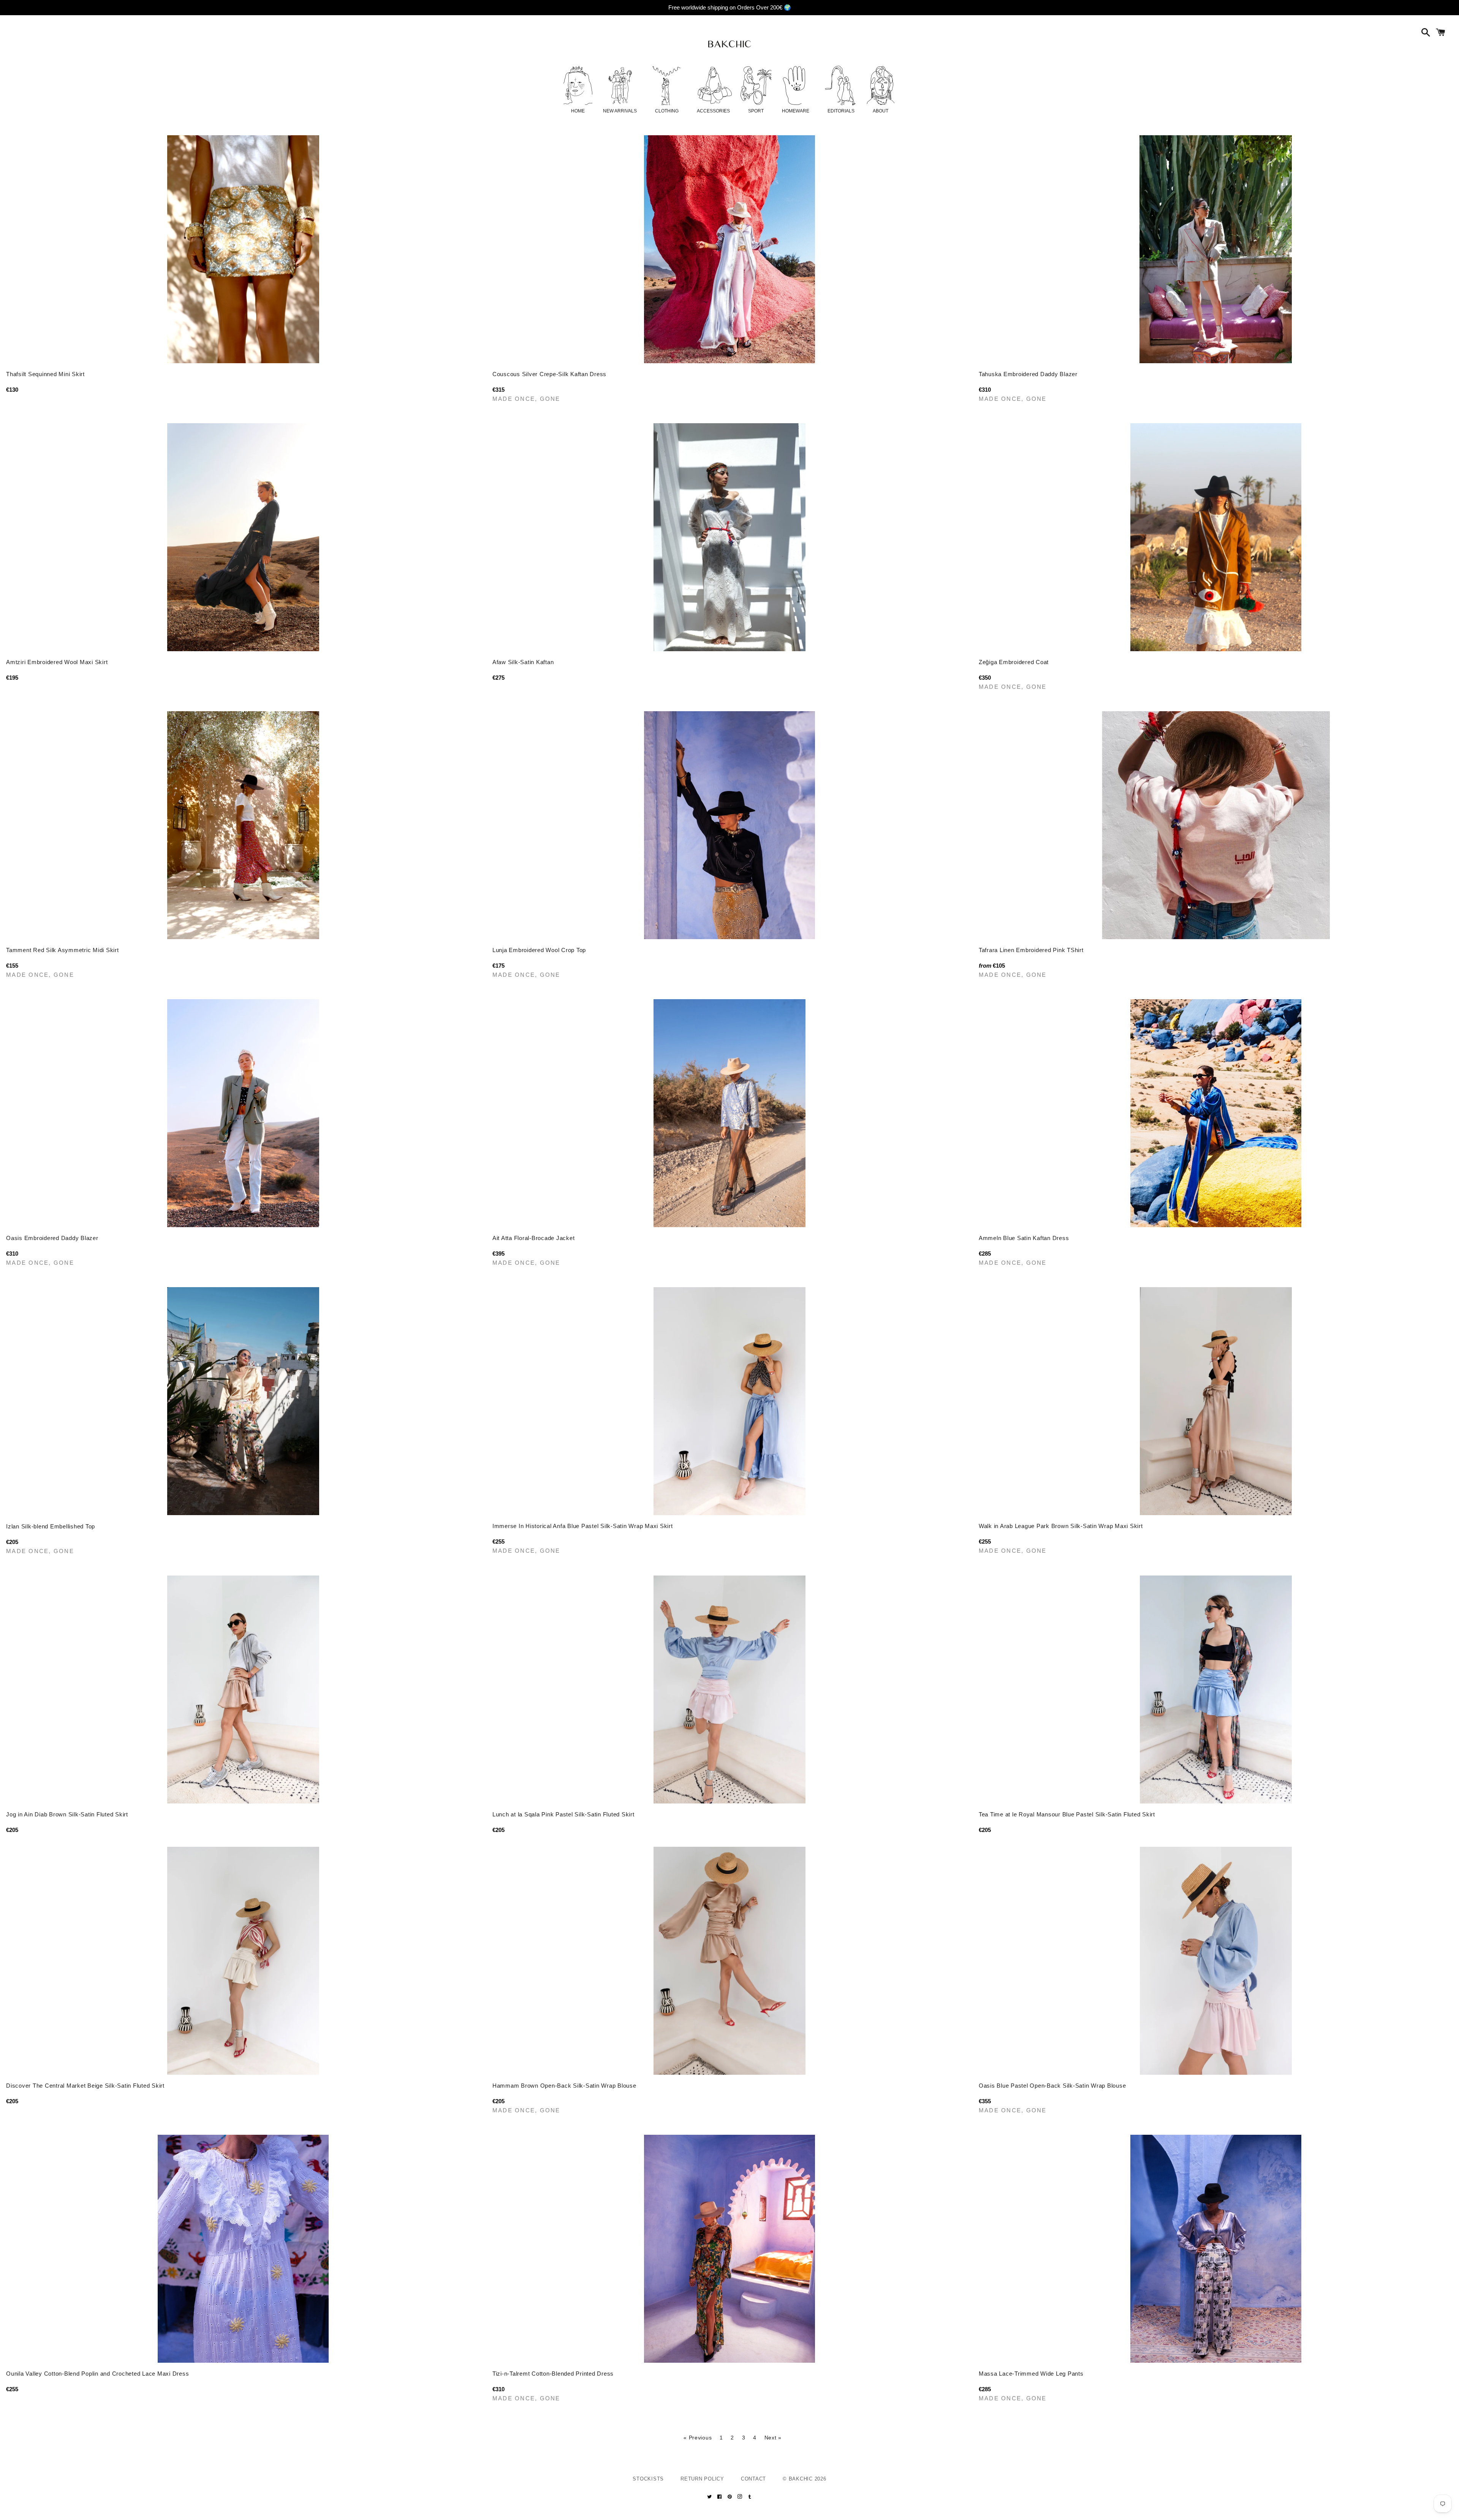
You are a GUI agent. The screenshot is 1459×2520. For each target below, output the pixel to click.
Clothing (667, 111)
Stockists (648, 2479)
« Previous (698, 2438)
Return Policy (702, 2479)
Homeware (796, 111)
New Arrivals (620, 111)
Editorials (841, 111)
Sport (756, 111)
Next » (773, 2438)
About (881, 111)
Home (578, 111)
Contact (753, 2479)
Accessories (713, 111)
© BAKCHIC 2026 (805, 2479)
